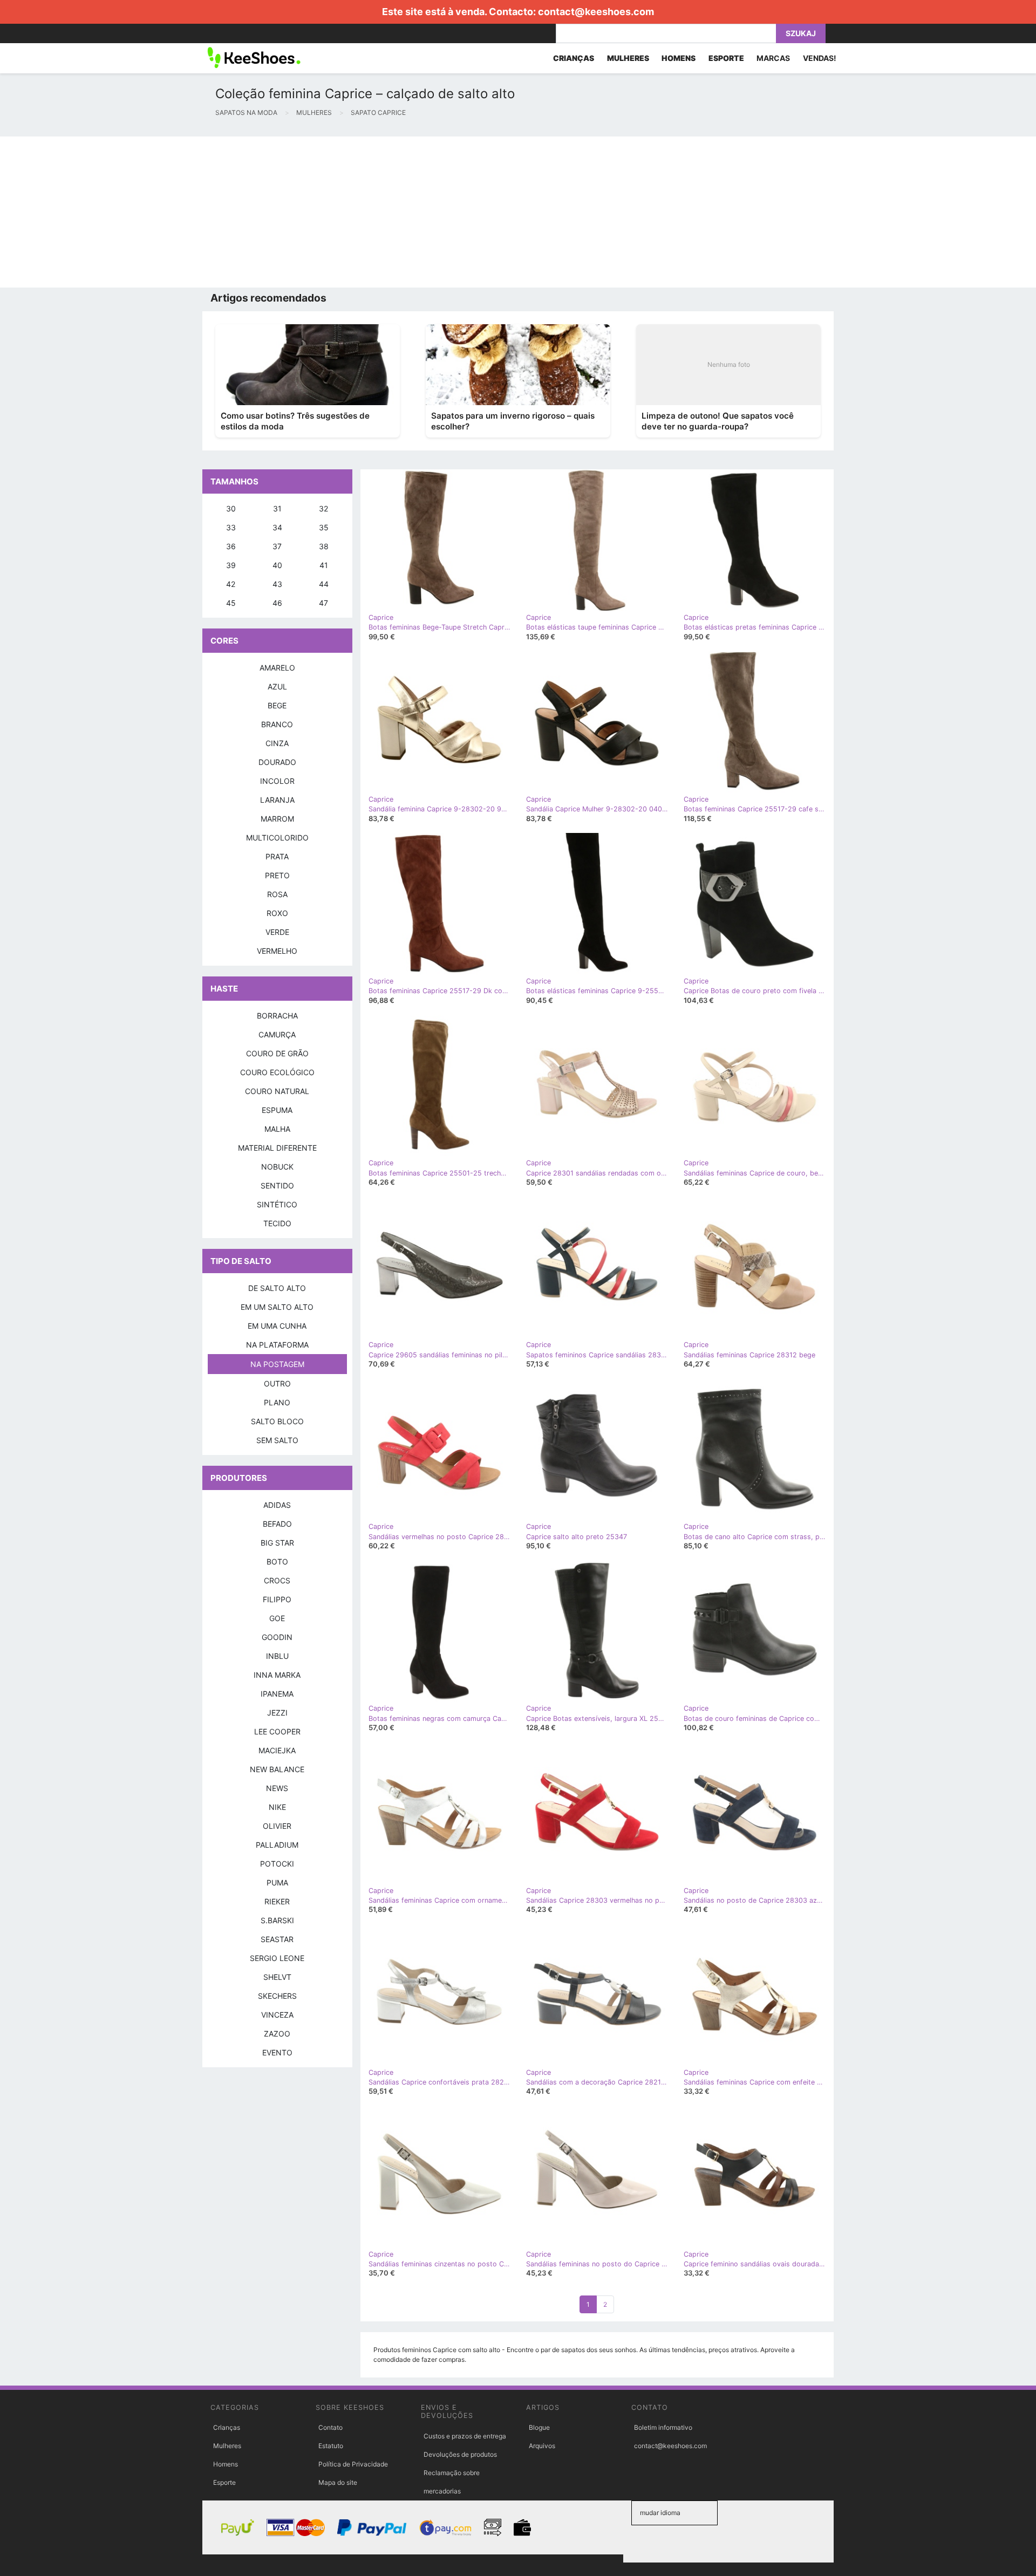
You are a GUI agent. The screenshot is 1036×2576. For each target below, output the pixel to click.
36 (231, 546)
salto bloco (277, 1421)
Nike (277, 1807)
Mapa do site (338, 2482)
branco (277, 724)
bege (277, 705)
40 (277, 565)
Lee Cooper (277, 1731)
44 (324, 584)
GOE (277, 1618)
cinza (277, 743)
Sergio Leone (277, 1958)
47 (323, 603)
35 (324, 527)
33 (231, 527)
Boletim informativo (663, 2427)
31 (277, 508)
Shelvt (277, 1977)
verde (277, 932)
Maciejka (277, 1750)
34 (277, 527)
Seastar (277, 1939)
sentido (277, 1185)
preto (277, 875)
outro (277, 1383)
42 (231, 584)
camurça (277, 1034)
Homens (226, 2464)
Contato (330, 2427)
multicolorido (277, 838)
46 (277, 603)
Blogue (539, 2427)
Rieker (277, 1901)
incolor (277, 781)
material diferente (277, 1148)
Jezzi (277, 1713)
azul (277, 686)
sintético (277, 1204)
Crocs (277, 1580)
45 (231, 603)
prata (277, 856)
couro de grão (277, 1053)
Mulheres (227, 2446)
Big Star (277, 1543)
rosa (277, 894)
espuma (277, 1110)
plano (277, 1402)
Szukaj (801, 33)
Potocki (277, 1864)
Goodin (277, 1637)
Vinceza (277, 2015)
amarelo (277, 668)
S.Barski (277, 1920)
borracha (277, 1016)
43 (277, 584)
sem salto (277, 1440)
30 (231, 508)
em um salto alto (277, 1307)
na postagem (277, 1364)
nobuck (277, 1167)
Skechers (277, 1996)
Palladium (277, 1845)
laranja (277, 800)
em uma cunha (277, 1326)
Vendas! (820, 58)
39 (231, 565)
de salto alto (277, 1288)
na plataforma (277, 1345)
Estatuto (331, 2446)
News (277, 1788)
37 (277, 546)
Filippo (277, 1599)
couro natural (277, 1091)
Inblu (277, 1656)
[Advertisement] (324, 212)
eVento (277, 2052)
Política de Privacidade (353, 2464)
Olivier (277, 1826)
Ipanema (277, 1694)
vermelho (277, 951)
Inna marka (277, 1675)
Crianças (227, 2427)
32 (323, 508)
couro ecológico (277, 1072)
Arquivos (542, 2446)
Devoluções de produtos (460, 2454)
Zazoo (277, 2034)
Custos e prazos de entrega (465, 2436)
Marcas (773, 58)
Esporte (224, 2482)
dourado (277, 762)
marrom (277, 819)
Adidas (277, 1505)
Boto (277, 1562)
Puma (277, 1883)
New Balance (277, 1769)
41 (324, 565)
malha (277, 1129)
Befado (277, 1524)
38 (324, 546)
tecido (277, 1223)
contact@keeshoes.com (596, 12)
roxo (277, 913)
